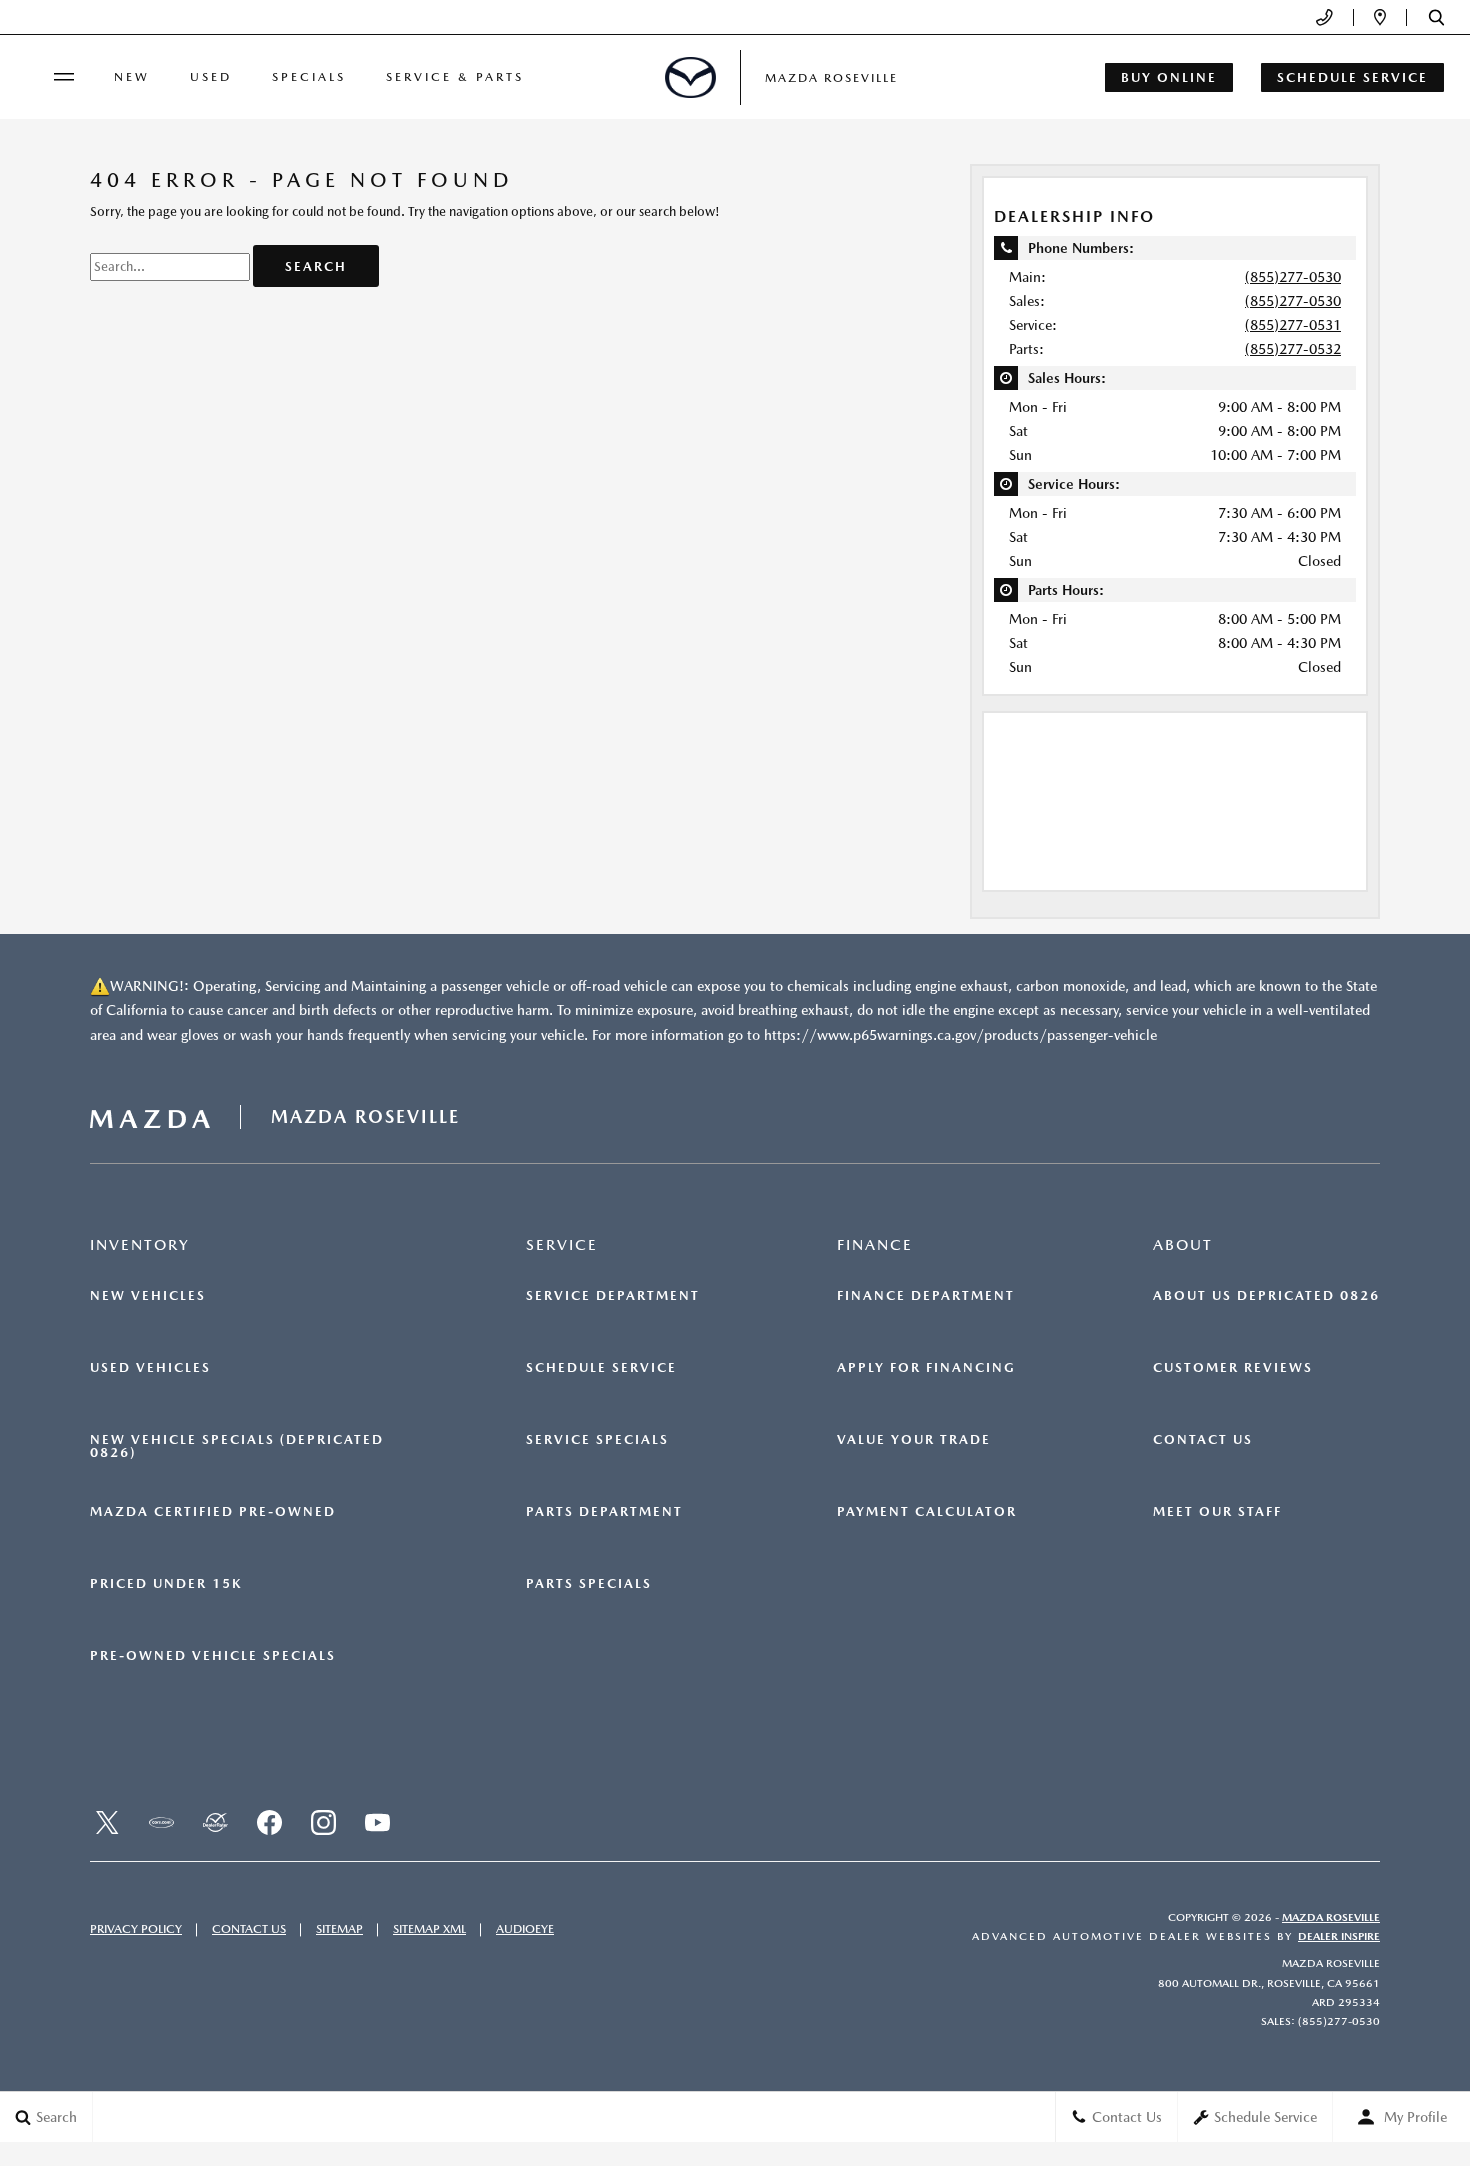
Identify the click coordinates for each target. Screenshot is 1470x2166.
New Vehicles (148, 1296)
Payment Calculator (927, 1512)
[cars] (161, 1823)
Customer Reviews (1233, 1368)
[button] (1436, 17)
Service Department (613, 1296)
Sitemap (339, 1929)
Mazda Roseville (1331, 1917)
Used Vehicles (150, 1368)
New (132, 77)
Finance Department (926, 1296)
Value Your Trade (914, 1440)
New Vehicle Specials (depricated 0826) (237, 1446)
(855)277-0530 (1293, 277)
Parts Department (604, 1512)
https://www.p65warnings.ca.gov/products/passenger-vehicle (960, 1035)
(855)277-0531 (1293, 325)
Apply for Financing (926, 1368)
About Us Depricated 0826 (1266, 1296)
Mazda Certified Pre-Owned (213, 1512)
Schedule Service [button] (1352, 77)
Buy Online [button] (1169, 77)
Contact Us (1203, 1440)
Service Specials (597, 1440)
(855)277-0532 (1293, 349)
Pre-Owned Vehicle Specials (213, 1656)
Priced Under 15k (166, 1584)
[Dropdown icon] (1324, 17)
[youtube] (377, 1823)
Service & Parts (455, 77)
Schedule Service (601, 1368)
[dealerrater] (215, 1823)
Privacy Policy (136, 1929)
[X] (107, 1823)
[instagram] (323, 1823)
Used (211, 77)
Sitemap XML (429, 1929)
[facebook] (269, 1823)
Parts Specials (589, 1584)
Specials (309, 77)
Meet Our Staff (1217, 1512)
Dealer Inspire (1339, 1936)
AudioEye (525, 1929)
